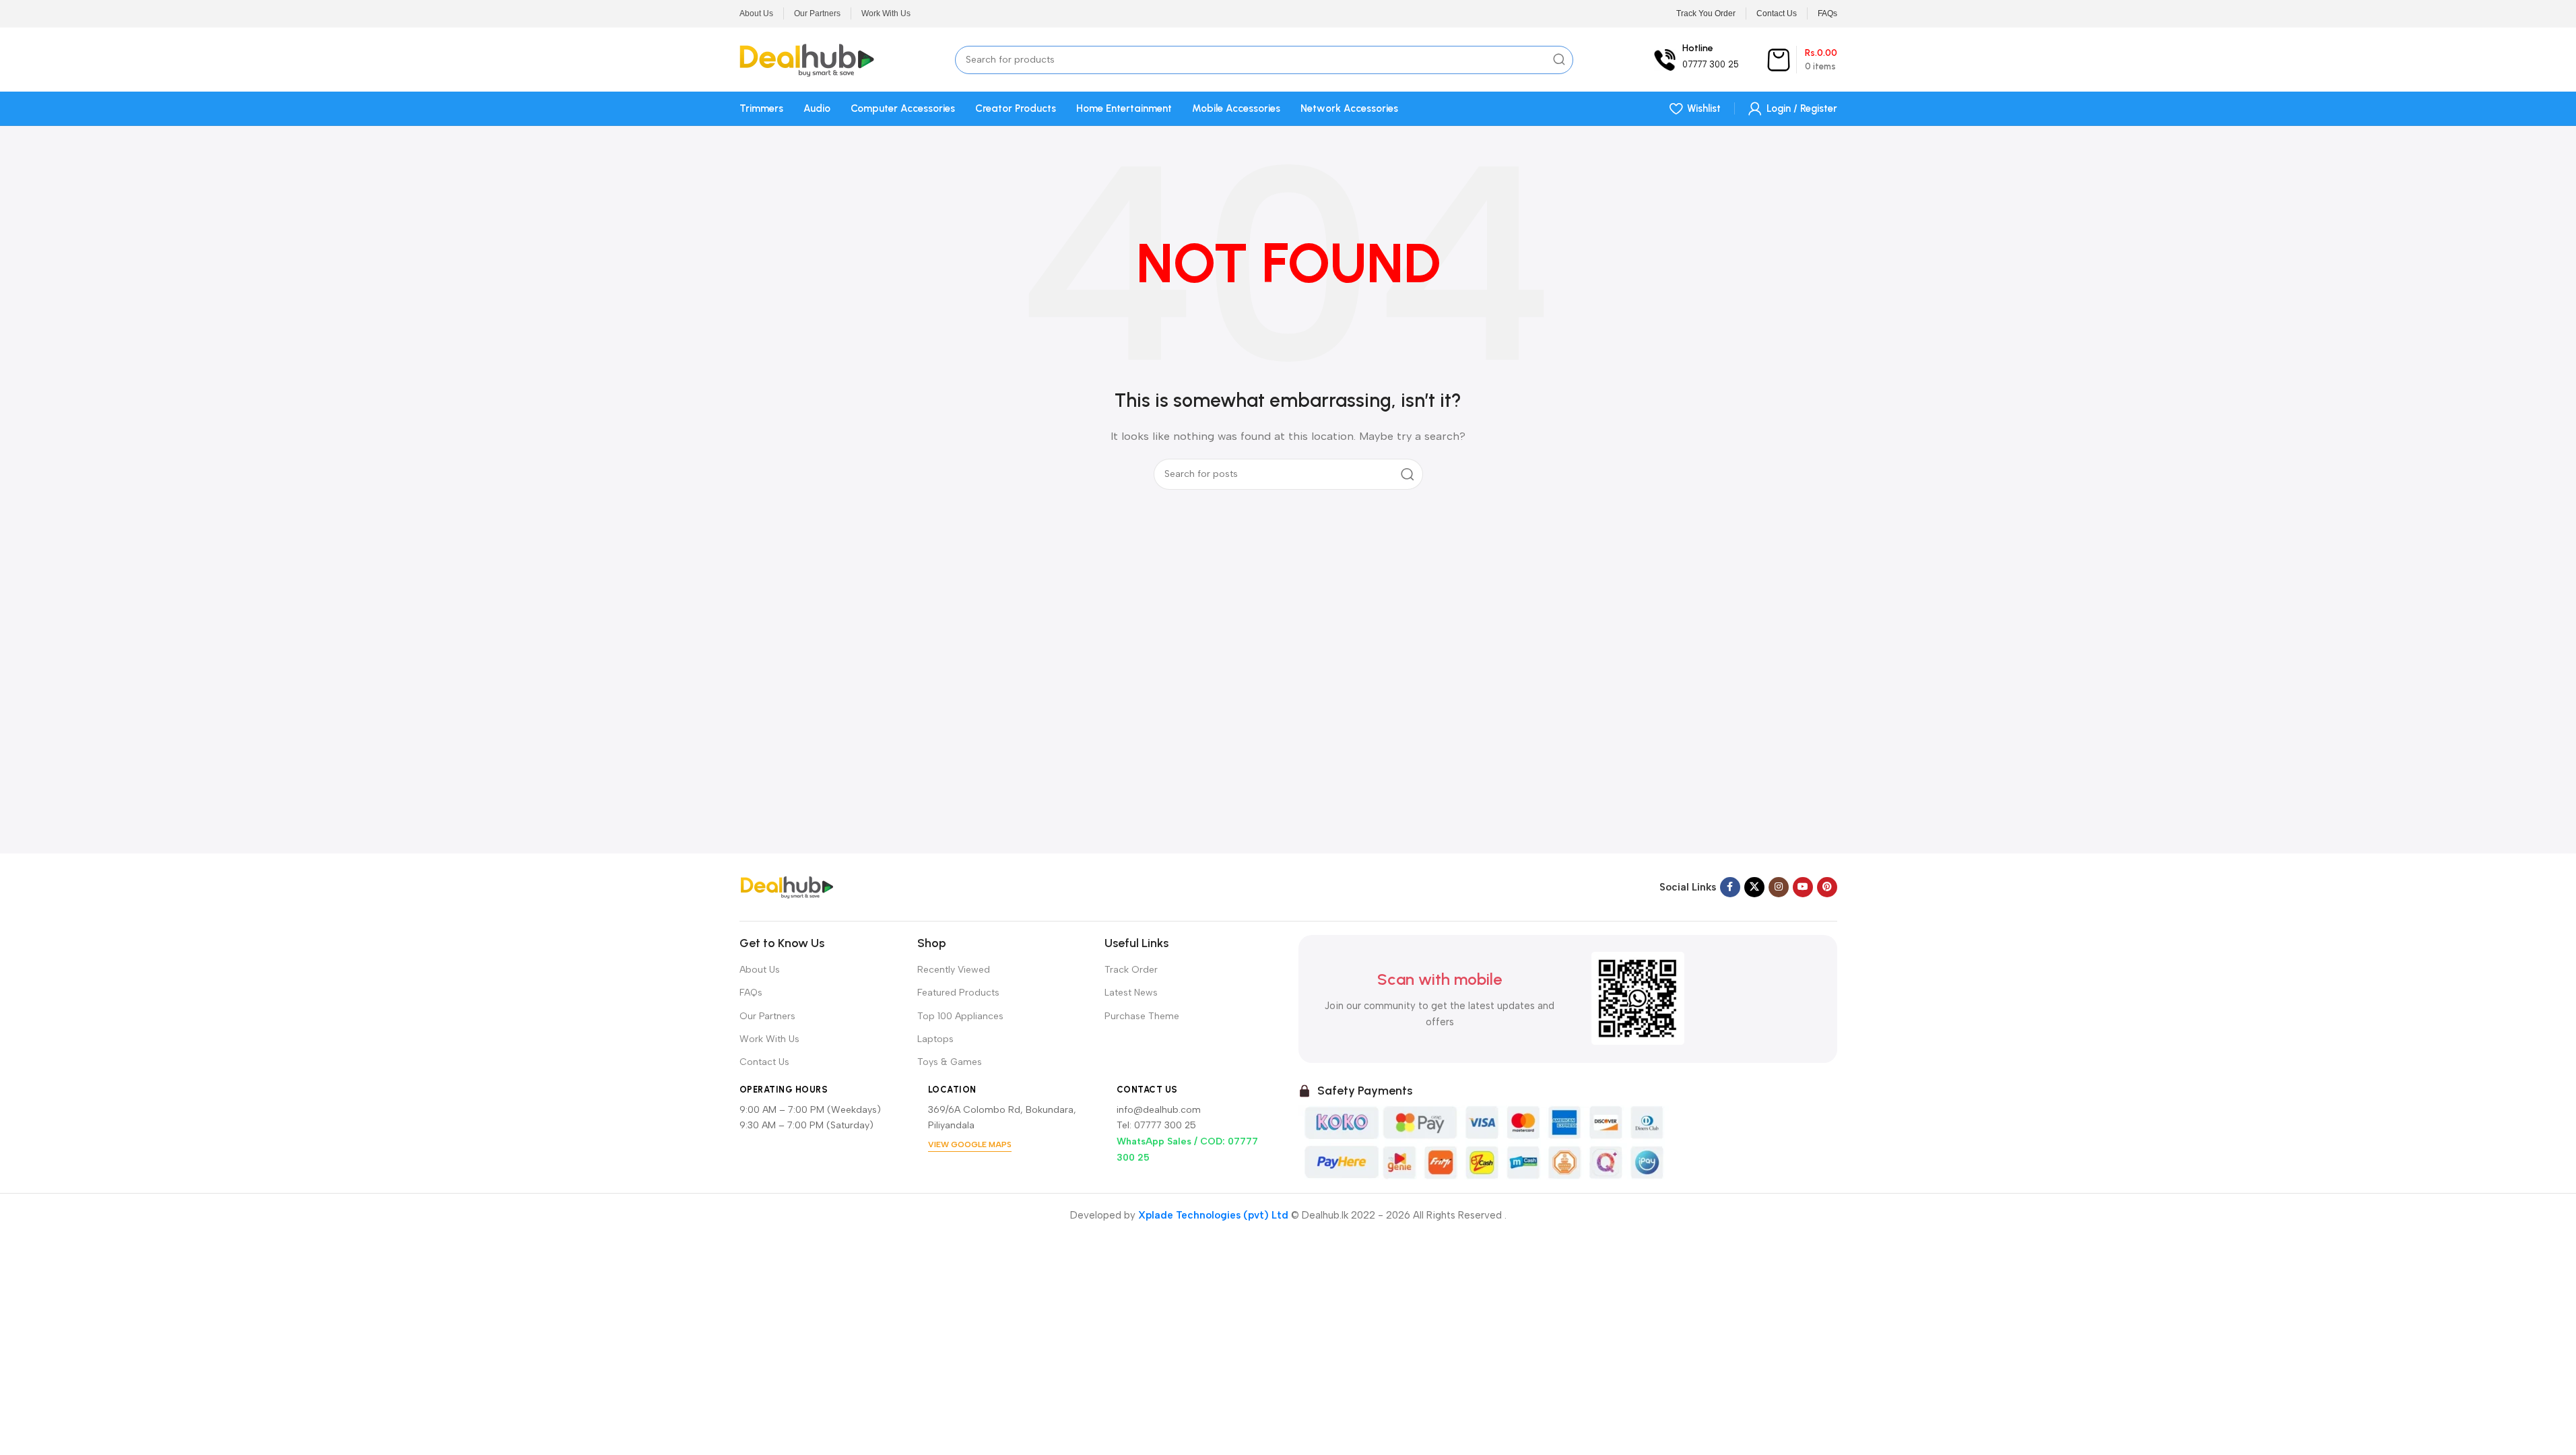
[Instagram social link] (1779, 887)
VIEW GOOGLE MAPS (970, 1144)
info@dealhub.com (1159, 1110)
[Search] (1559, 60)
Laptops (935, 1039)
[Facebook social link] (1730, 887)
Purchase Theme (1142, 1016)
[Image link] (787, 886)
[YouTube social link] (1803, 887)
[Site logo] (807, 59)
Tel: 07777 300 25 (1156, 1125)
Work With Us (769, 1039)
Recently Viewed (954, 970)
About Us (760, 970)
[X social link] (1754, 887)
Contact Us (764, 1062)
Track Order (1131, 970)
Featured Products (958, 993)
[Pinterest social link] (1827, 887)
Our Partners (767, 1016)
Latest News (1131, 993)
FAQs (751, 993)
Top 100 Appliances (960, 1016)
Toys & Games (950, 1062)
